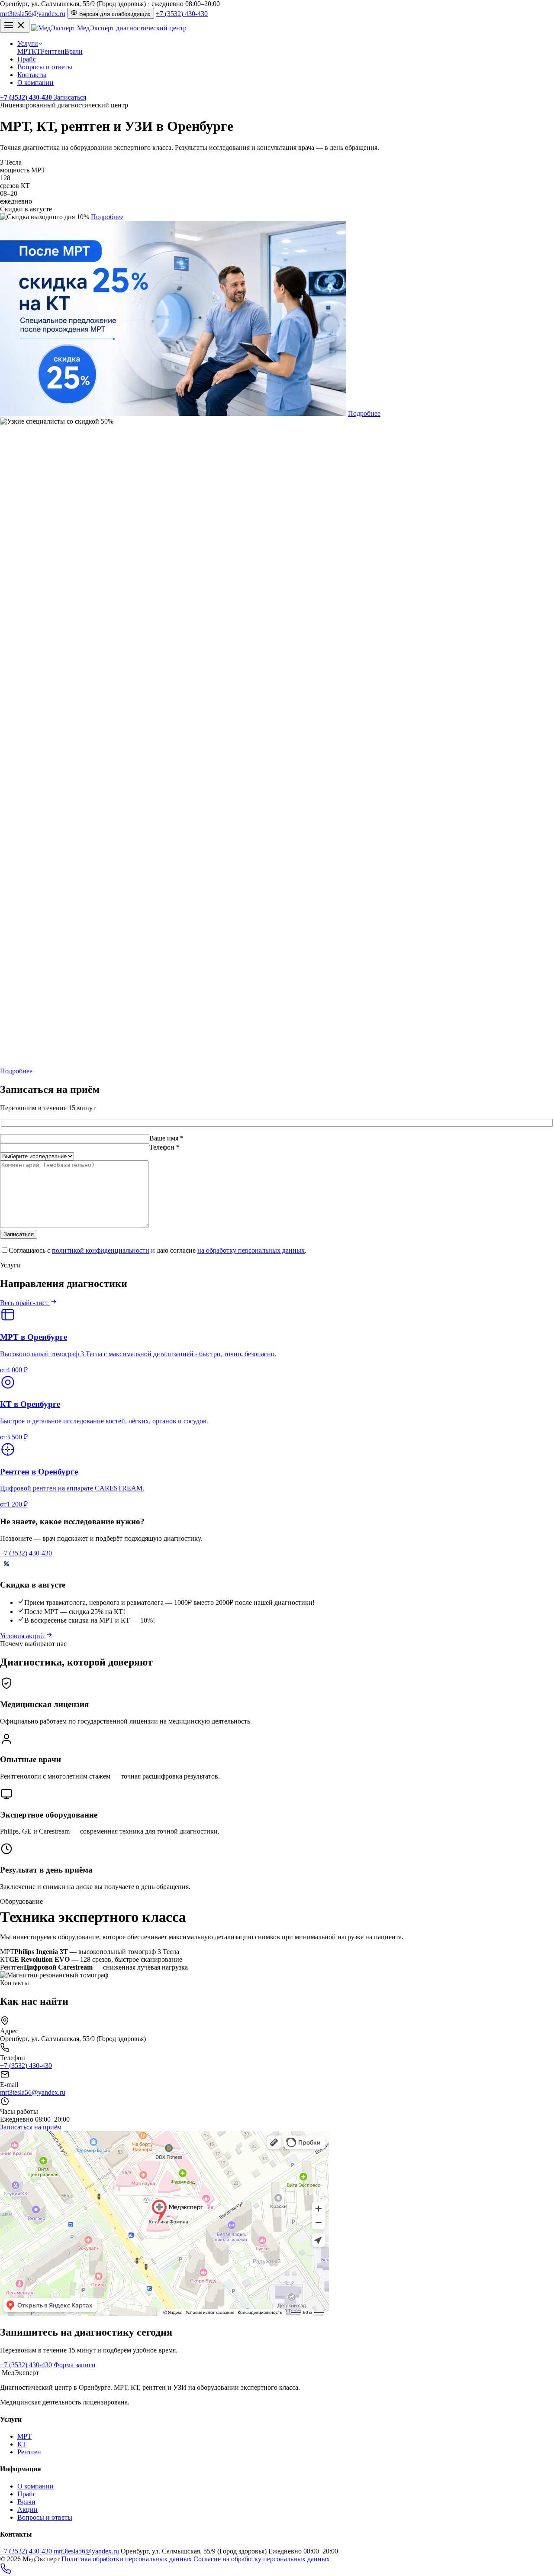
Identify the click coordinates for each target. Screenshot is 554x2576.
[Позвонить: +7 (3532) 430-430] (6, 2572)
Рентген (53, 51)
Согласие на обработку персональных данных (262, 2559)
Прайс (27, 59)
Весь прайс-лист (25, 1303)
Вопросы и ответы (45, 67)
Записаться (70, 97)
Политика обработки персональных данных (127, 2559)
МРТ (24, 51)
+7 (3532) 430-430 (182, 14)
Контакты (32, 75)
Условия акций (23, 1636)
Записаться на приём (31, 2127)
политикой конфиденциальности (101, 1250)
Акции (27, 2510)
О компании (35, 83)
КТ (36, 51)
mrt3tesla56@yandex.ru (33, 14)
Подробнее (107, 217)
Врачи (74, 51)
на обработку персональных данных (251, 1250)
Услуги (28, 44)
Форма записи (75, 2365)
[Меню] (15, 26)
